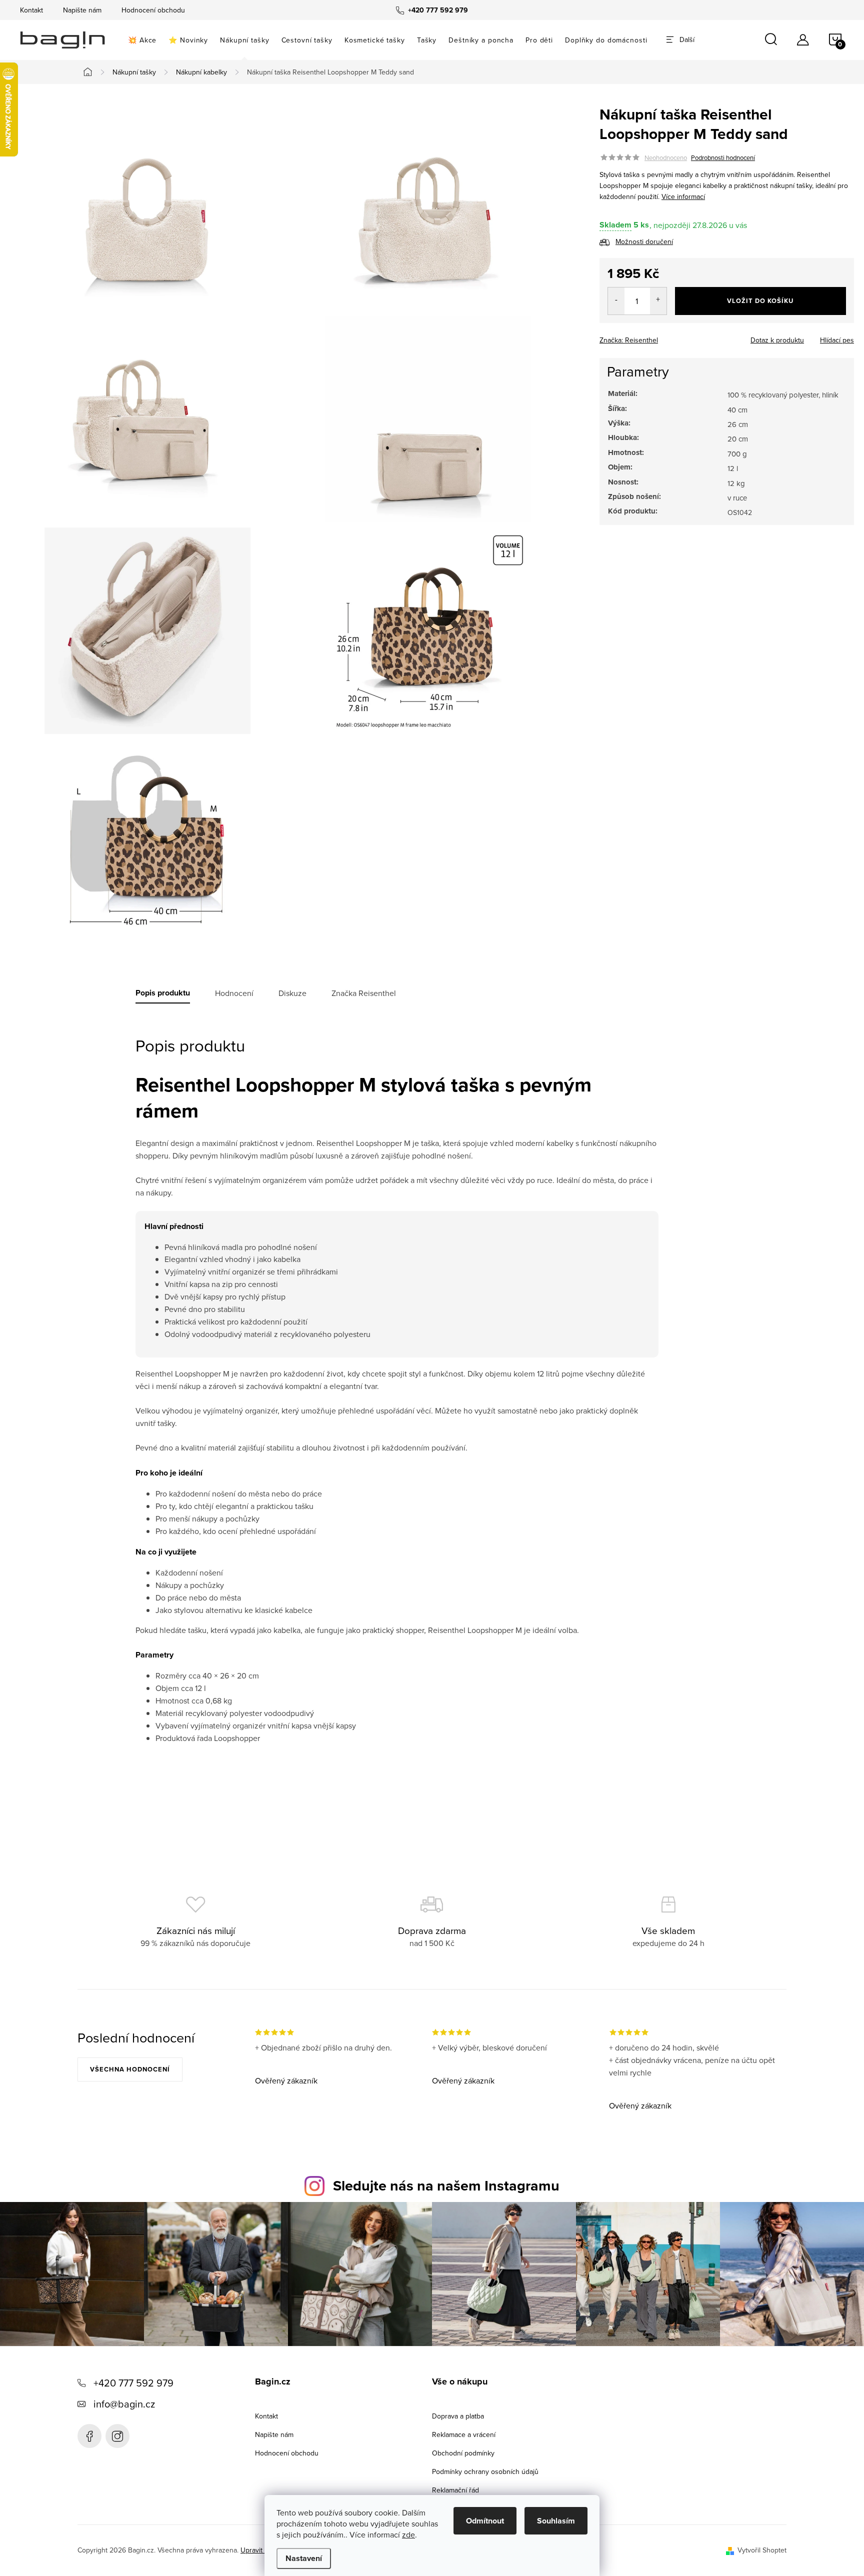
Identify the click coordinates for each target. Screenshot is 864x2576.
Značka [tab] (364, 993)
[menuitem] (142, 40)
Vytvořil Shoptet (762, 2550)
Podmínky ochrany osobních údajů (485, 2471)
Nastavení (304, 2558)
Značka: (629, 340)
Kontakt (31, 10)
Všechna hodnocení (130, 2069)
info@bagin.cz (124, 2404)
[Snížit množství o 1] (616, 301)
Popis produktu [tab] (163, 993)
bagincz (117, 2436)
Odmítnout (485, 2521)
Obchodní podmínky (463, 2453)
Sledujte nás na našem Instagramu (446, 2185)
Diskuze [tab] (292, 993)
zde (408, 2534)
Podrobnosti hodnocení (723, 157)
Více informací (683, 196)
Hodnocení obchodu (153, 10)
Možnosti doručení (644, 241)
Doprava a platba (458, 2416)
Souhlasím (556, 2521)
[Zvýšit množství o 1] (658, 301)
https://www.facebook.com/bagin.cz (89, 2436)
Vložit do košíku (760, 301)
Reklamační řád (455, 2490)
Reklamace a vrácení (464, 2434)
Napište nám (82, 10)
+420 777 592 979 (133, 2383)
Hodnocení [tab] (234, 993)
